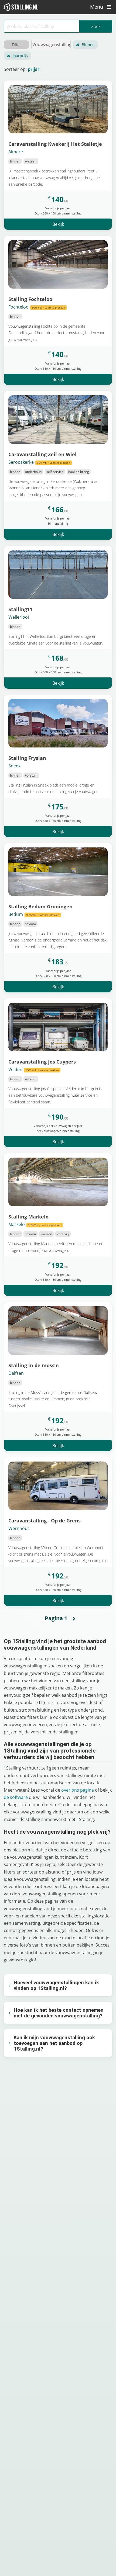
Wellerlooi (19, 617)
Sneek (14, 766)
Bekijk (58, 224)
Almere (16, 152)
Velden (34, 1069)
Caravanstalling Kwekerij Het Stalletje (55, 144)
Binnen (88, 45)
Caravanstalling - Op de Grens (45, 1520)
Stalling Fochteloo (30, 299)
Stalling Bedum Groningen (40, 906)
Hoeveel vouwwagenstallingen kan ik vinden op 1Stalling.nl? (56, 1985)
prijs (33, 69)
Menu (97, 7)
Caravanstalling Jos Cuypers (42, 1062)
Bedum (34, 914)
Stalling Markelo (28, 1216)
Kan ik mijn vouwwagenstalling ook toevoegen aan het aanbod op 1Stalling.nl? (54, 2043)
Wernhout (19, 1528)
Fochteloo (37, 307)
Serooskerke (39, 462)
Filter (16, 45)
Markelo (35, 1224)
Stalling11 (20, 609)
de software (16, 1797)
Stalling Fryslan (27, 758)
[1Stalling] (21, 7)
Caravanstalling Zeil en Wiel (42, 454)
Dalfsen (16, 1373)
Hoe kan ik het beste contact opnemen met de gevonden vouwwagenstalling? (59, 2013)
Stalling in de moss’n (34, 1365)
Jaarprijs (20, 56)
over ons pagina (78, 1790)
